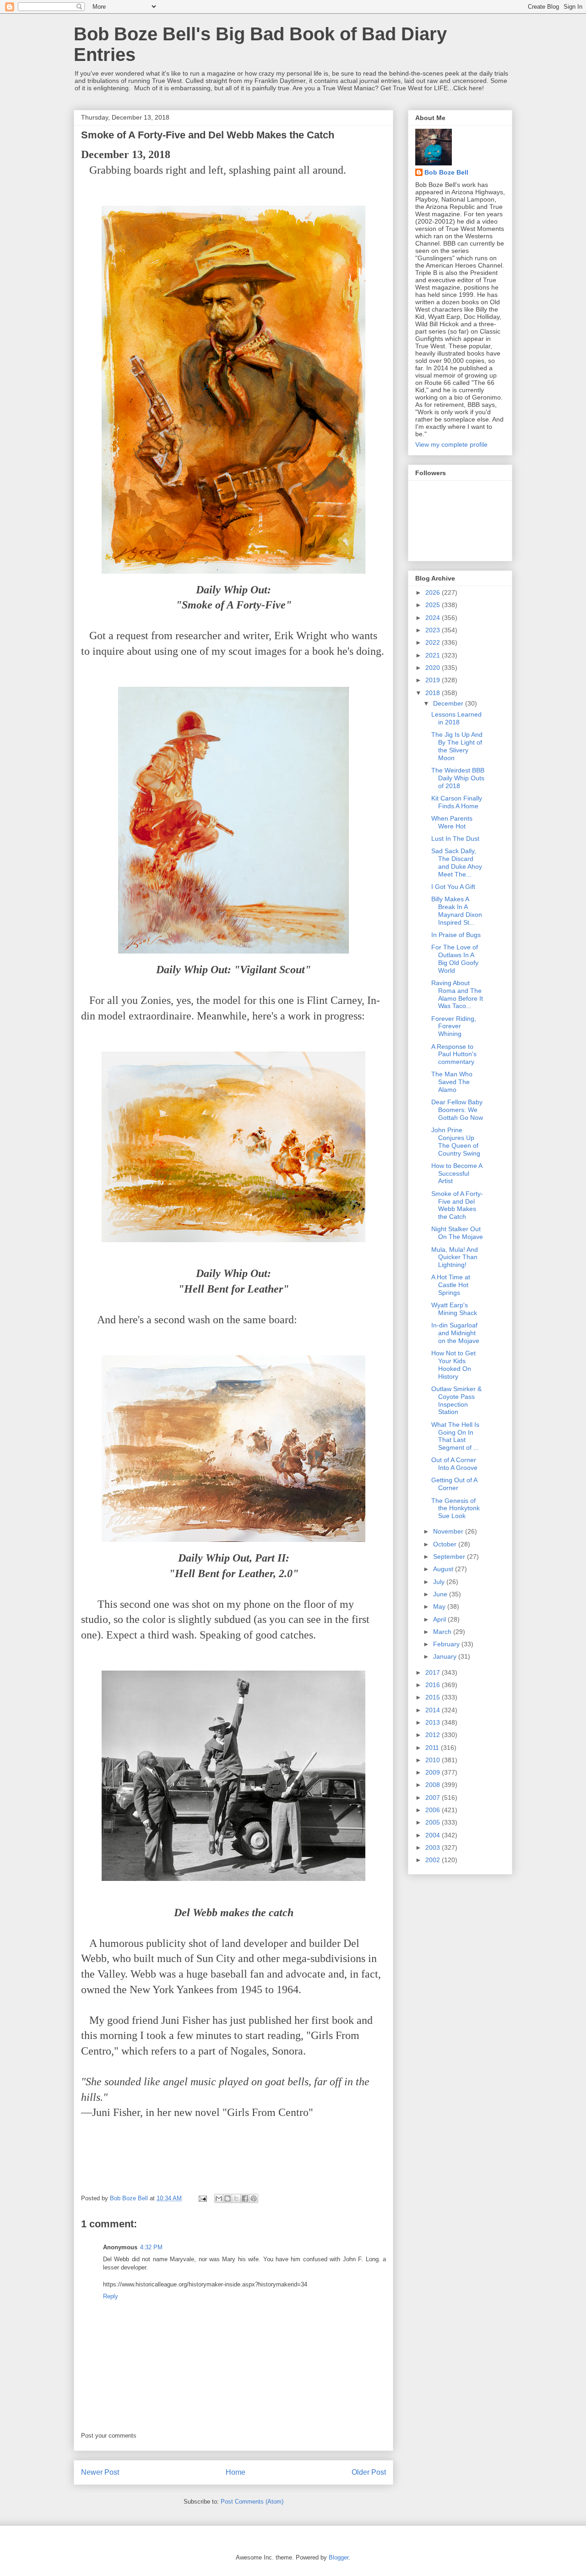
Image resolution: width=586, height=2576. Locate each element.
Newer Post (100, 2472)
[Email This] (219, 2198)
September (450, 1557)
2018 (434, 693)
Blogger (339, 2557)
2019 (434, 680)
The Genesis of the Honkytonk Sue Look (456, 1508)
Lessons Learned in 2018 (456, 718)
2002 (434, 1860)
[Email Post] (202, 2198)
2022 (434, 642)
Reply (111, 2296)
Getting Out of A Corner (454, 1484)
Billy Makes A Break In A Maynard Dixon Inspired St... (457, 910)
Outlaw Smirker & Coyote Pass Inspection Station (456, 1400)
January (446, 1656)
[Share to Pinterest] (254, 2198)
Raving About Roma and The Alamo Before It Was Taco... (457, 994)
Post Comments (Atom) (252, 2502)
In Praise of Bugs (456, 935)
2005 (434, 1822)
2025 (434, 605)
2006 (434, 1810)
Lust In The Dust (455, 839)
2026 (434, 592)
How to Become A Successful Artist (457, 1173)
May (440, 1606)
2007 (434, 1798)
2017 (434, 1672)
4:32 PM (151, 2247)
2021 (434, 655)
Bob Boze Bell (446, 172)
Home (236, 2472)
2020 (434, 668)
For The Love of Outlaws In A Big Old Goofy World (455, 959)
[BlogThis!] (228, 2198)
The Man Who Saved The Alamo (452, 1082)
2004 (434, 1835)
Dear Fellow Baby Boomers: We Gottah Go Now (457, 1110)
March (443, 1632)
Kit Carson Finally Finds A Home (457, 802)
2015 (434, 1697)
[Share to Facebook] (245, 2198)
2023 (434, 630)
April (440, 1619)
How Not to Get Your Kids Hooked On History (453, 1365)
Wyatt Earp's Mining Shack (454, 1309)
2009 (434, 1772)
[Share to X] (236, 2198)
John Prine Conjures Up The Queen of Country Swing (456, 1141)
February (447, 1644)
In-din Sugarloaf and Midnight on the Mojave (455, 1333)
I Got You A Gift (453, 887)
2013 (434, 1722)
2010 (434, 1760)
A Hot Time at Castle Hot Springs (451, 1285)
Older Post (369, 2472)
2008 (434, 1785)
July (440, 1582)
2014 (434, 1710)
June (441, 1594)
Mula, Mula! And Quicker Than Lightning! (455, 1257)
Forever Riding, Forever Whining (454, 1026)
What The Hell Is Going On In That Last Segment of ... (455, 1436)
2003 (434, 1847)
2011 (433, 1748)
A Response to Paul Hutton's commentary (454, 1054)
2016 (434, 1685)
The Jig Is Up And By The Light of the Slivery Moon (457, 746)
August (444, 1569)
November (449, 1531)
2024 (434, 618)
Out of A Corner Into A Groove (454, 1464)
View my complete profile (451, 444)
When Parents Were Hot (452, 822)
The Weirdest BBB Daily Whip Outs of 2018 (458, 778)
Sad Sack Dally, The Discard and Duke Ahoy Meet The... (457, 862)
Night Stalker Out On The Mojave (457, 1233)
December (449, 703)
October (446, 1544)
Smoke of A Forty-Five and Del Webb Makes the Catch (457, 1205)
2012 (434, 1735)
